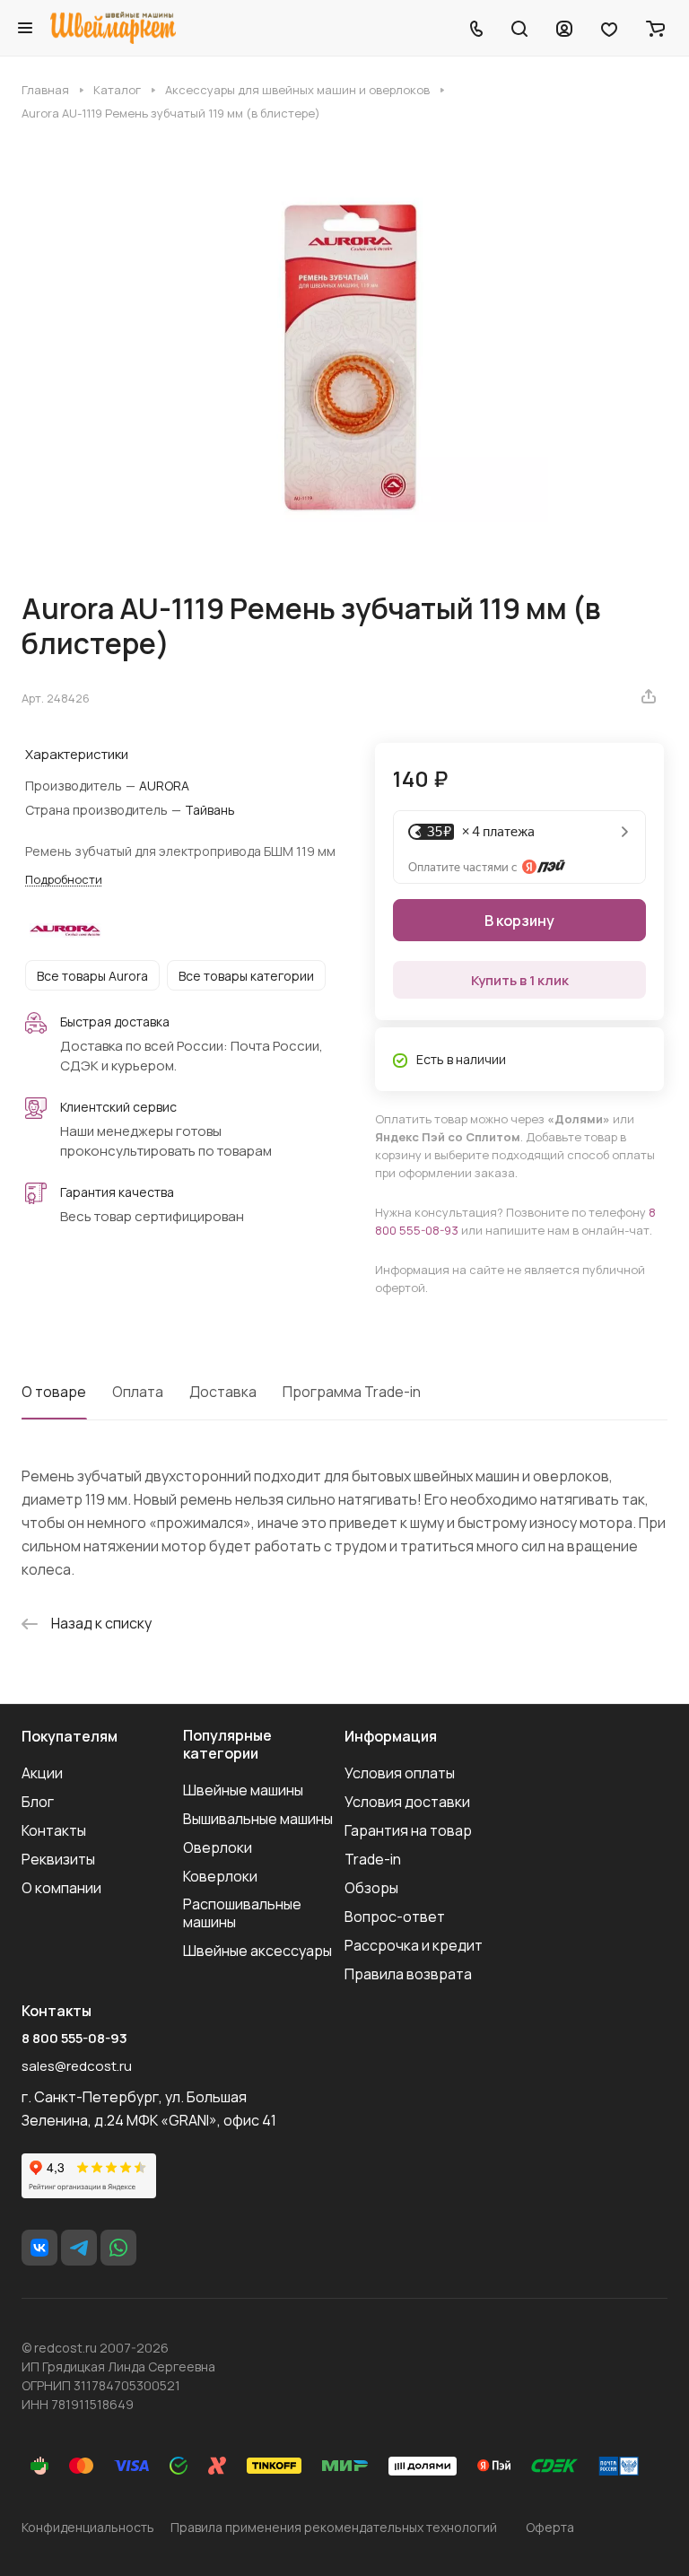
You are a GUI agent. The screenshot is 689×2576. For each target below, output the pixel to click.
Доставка (223, 1392)
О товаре (54, 1392)
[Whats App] (118, 2248)
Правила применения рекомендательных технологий (334, 2527)
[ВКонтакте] (39, 2248)
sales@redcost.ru (77, 2066)
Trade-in (373, 1859)
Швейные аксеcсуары (257, 1951)
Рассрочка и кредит (414, 1945)
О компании (61, 1888)
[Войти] (564, 28)
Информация (391, 1736)
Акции (42, 1773)
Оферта (550, 2527)
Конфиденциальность (88, 2527)
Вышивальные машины (258, 1819)
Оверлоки (218, 1847)
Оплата (138, 1392)
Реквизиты (58, 1859)
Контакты (54, 1830)
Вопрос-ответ (395, 1917)
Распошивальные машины (242, 1913)
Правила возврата (408, 1974)
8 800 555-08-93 (74, 2039)
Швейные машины (243, 1790)
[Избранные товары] (609, 28)
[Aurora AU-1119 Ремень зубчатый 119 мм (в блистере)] (344, 356)
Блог (38, 1802)
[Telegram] (79, 2248)
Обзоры (371, 1888)
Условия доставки (407, 1802)
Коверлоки (220, 1876)
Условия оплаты (400, 1773)
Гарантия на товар (408, 1830)
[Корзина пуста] (655, 28)
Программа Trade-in (352, 1392)
